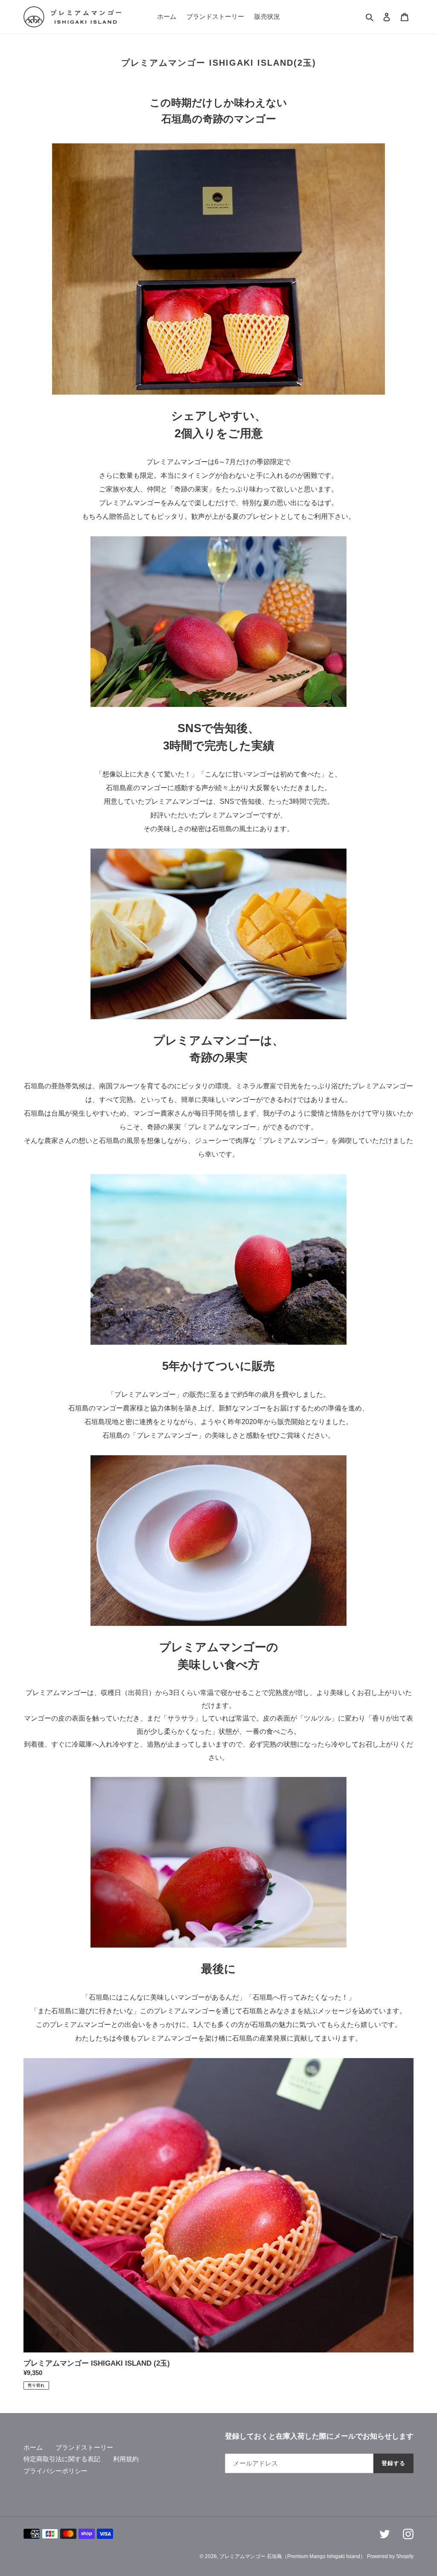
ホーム (33, 2447)
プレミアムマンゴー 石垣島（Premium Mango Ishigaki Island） (292, 2556)
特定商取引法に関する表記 (62, 2459)
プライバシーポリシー (55, 2471)
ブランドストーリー (84, 2447)
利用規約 (126, 2459)
